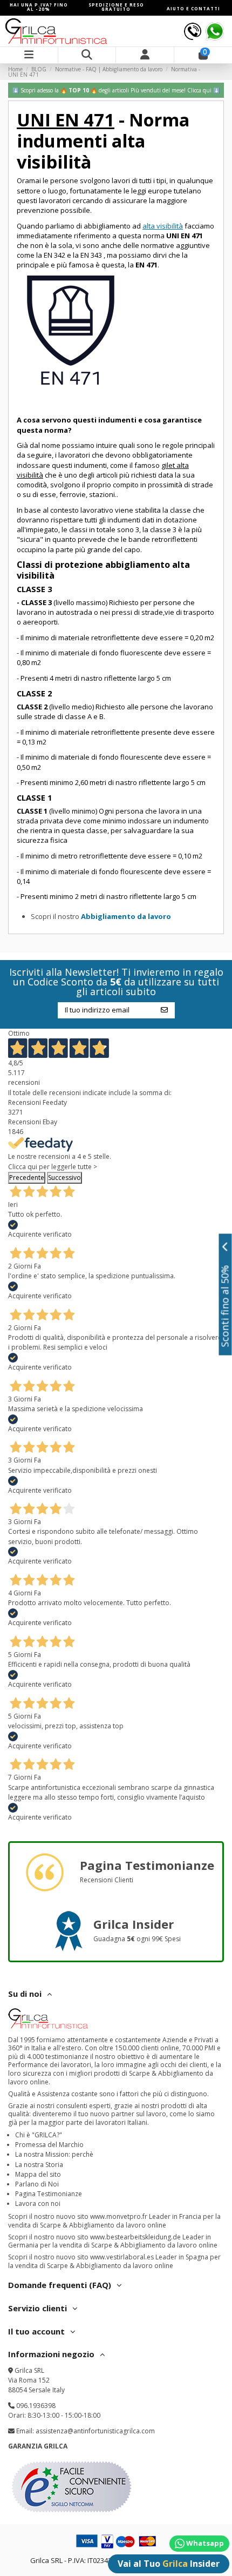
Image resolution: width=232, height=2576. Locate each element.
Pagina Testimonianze (49, 2194)
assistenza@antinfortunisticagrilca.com (95, 2431)
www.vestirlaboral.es (122, 2257)
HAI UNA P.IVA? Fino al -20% (39, 7)
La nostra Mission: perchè (54, 2154)
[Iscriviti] (164, 1010)
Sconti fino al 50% (225, 1306)
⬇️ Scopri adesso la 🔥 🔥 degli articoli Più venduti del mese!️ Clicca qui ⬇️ (116, 90)
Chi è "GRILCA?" (39, 2135)
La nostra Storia (39, 2165)
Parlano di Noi (37, 2184)
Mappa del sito (38, 2174)
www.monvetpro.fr (119, 2216)
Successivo (64, 1178)
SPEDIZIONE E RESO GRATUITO (116, 7)
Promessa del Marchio (49, 2145)
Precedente (27, 1178)
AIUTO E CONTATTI (193, 8)
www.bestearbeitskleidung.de (135, 2237)
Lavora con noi (38, 2203)
